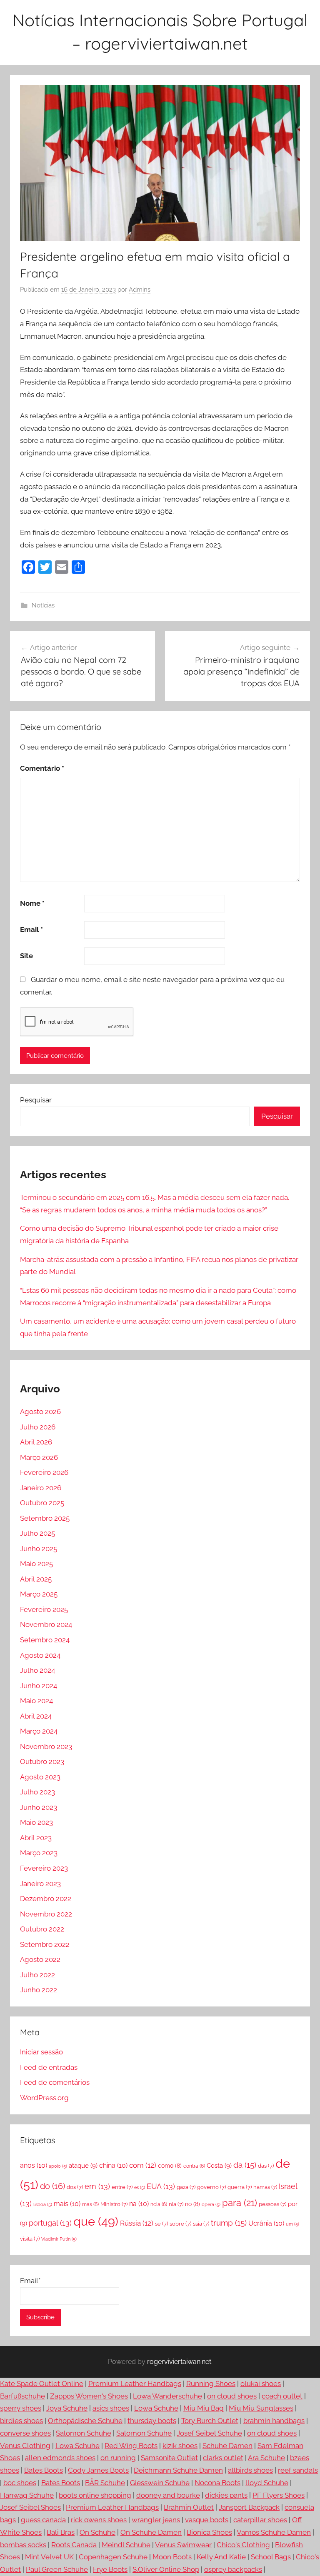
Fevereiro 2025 (44, 1609)
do (52, 2186)
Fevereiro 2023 (44, 1868)
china (113, 2165)
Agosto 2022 (40, 1959)
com (143, 2165)
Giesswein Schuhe (160, 2483)
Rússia (137, 2223)
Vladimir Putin (59, 2239)
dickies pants (226, 2495)
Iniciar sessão (41, 2052)
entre (122, 2187)
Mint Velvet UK (49, 2557)
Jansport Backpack (249, 2507)
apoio (58, 2166)
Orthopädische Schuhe (85, 2421)
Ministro (114, 2204)
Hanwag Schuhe (27, 2495)
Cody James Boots (98, 2470)
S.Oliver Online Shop (166, 2569)
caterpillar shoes (260, 2520)
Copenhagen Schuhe (113, 2557)
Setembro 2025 (45, 1518)
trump (229, 2223)
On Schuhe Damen (151, 2532)
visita (30, 2239)
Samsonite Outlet (169, 2458)
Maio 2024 (36, 1701)
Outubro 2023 (42, 1761)
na (139, 2204)
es (140, 2187)
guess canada (43, 2520)
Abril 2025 (36, 1579)
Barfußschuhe (22, 2396)
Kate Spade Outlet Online (42, 2384)
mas (90, 2204)
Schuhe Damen (227, 2446)
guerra (240, 2187)
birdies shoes (21, 2421)
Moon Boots (172, 2557)
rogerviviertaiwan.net (179, 2362)
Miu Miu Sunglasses (261, 2408)
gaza (186, 2187)
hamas (265, 2187)
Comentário (42, 768)
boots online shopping (95, 2495)
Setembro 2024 (45, 1640)
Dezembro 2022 (46, 1899)
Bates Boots (44, 2470)
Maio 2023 (36, 1822)
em (97, 2186)
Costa (219, 2166)
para (240, 2203)
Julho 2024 (37, 1670)
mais (67, 2204)
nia (176, 2204)
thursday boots (152, 2421)
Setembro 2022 (45, 1944)
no (192, 2204)
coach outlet (282, 2396)
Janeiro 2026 (41, 1488)
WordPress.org (44, 2098)
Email (31, 929)
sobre (180, 2224)
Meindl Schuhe (126, 2545)
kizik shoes (180, 2446)
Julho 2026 (38, 1427)
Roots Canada (74, 2545)
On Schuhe (97, 2532)
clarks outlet (223, 2458)
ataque (83, 2166)
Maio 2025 (36, 1564)
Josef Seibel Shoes (30, 2507)
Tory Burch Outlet (210, 2421)
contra (194, 2166)
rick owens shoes (99, 2520)
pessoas (272, 2204)
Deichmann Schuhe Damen (178, 2470)
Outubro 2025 (42, 1503)
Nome (32, 903)
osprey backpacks (233, 2569)
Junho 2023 (39, 1807)
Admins (140, 290)
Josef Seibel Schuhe (209, 2433)
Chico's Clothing (243, 2545)
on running (118, 2458)
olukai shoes (261, 2384)
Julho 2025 (37, 1533)
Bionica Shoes (209, 2532)
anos (34, 2165)
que (96, 2221)
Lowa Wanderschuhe (167, 2396)
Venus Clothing (25, 2446)
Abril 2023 (36, 1838)
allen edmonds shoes (60, 2458)
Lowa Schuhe (156, 2408)
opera (211, 2204)
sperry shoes (21, 2408)
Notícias (43, 605)
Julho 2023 (37, 1792)
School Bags (271, 2557)
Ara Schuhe (266, 2458)
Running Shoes (211, 2384)
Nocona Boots (217, 2483)
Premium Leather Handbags (135, 2384)
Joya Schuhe (67, 2408)
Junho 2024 (39, 1686)
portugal (50, 2223)
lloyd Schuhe (267, 2483)
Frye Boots (110, 2569)
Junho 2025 (39, 1549)
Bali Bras (61, 2532)
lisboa (43, 2204)
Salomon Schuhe (84, 2433)
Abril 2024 (36, 1716)
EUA (161, 2186)
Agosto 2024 (40, 1655)
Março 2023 (39, 1853)
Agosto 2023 (40, 1777)
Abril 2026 (36, 1442)
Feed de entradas (49, 2067)
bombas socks (23, 2545)
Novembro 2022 (46, 1914)
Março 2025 (39, 1594)
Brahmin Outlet (189, 2507)
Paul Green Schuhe (57, 2569)
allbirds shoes (250, 2470)
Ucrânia (266, 2223)
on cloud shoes (232, 2396)
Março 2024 (39, 1731)
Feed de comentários (55, 2082)
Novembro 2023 (46, 1746)
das (266, 2166)
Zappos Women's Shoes (89, 2396)
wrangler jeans (156, 2520)
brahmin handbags (274, 2421)
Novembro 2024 (46, 1624)
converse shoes (25, 2433)
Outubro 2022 (42, 1929)
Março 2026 (39, 1457)
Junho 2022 (39, 1990)
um (292, 2224)
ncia (159, 2204)
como (170, 2166)
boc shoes (20, 2483)
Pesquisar (36, 1100)
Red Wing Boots (131, 2446)
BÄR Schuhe (105, 2483)
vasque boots (207, 2520)
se (161, 2224)
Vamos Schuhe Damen (274, 2532)
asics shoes (111, 2408)
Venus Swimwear (183, 2545)
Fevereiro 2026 (44, 1472)
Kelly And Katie (221, 2557)
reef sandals (298, 2470)
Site (26, 956)
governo (211, 2187)
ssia (201, 2224)
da (245, 2165)
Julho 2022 (37, 1975)
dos (75, 2187)
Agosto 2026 (40, 1412)
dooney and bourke (168, 2495)
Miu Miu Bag (204, 2408)
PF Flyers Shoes (279, 2495)
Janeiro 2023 (40, 1884)
